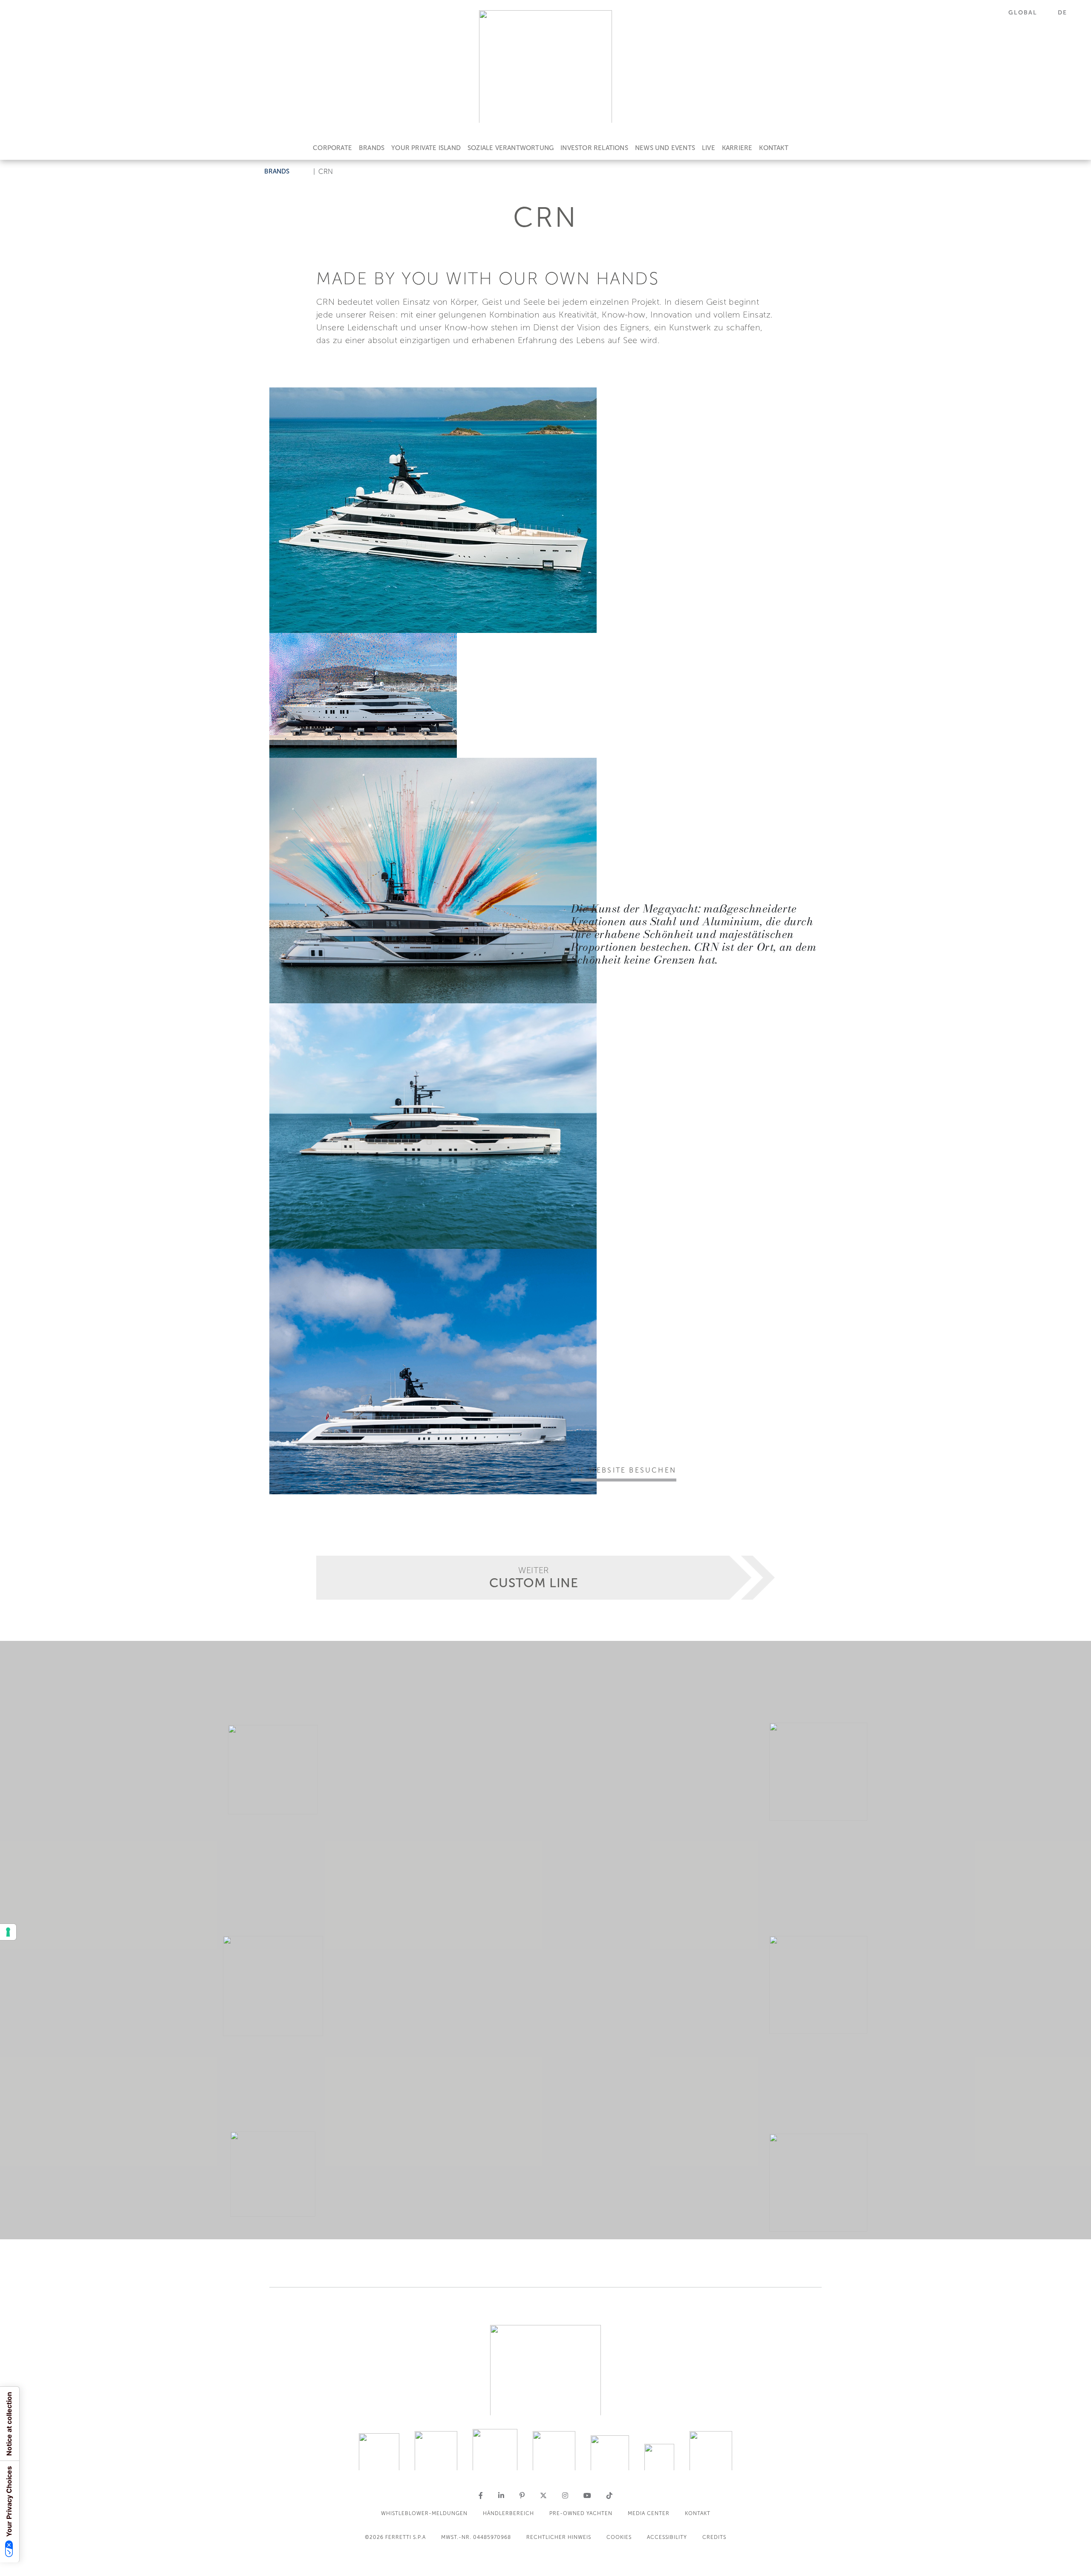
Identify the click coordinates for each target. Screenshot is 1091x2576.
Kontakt (774, 148)
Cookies (619, 2537)
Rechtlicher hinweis (559, 2537)
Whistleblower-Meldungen (424, 2513)
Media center (649, 2513)
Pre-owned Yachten (581, 2513)
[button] (1028, 13)
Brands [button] (277, 171)
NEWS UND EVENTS (665, 148)
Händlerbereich (508, 2513)
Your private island (426, 148)
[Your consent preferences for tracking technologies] (8, 1932)
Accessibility (667, 2537)
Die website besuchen (624, 1470)
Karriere (737, 148)
